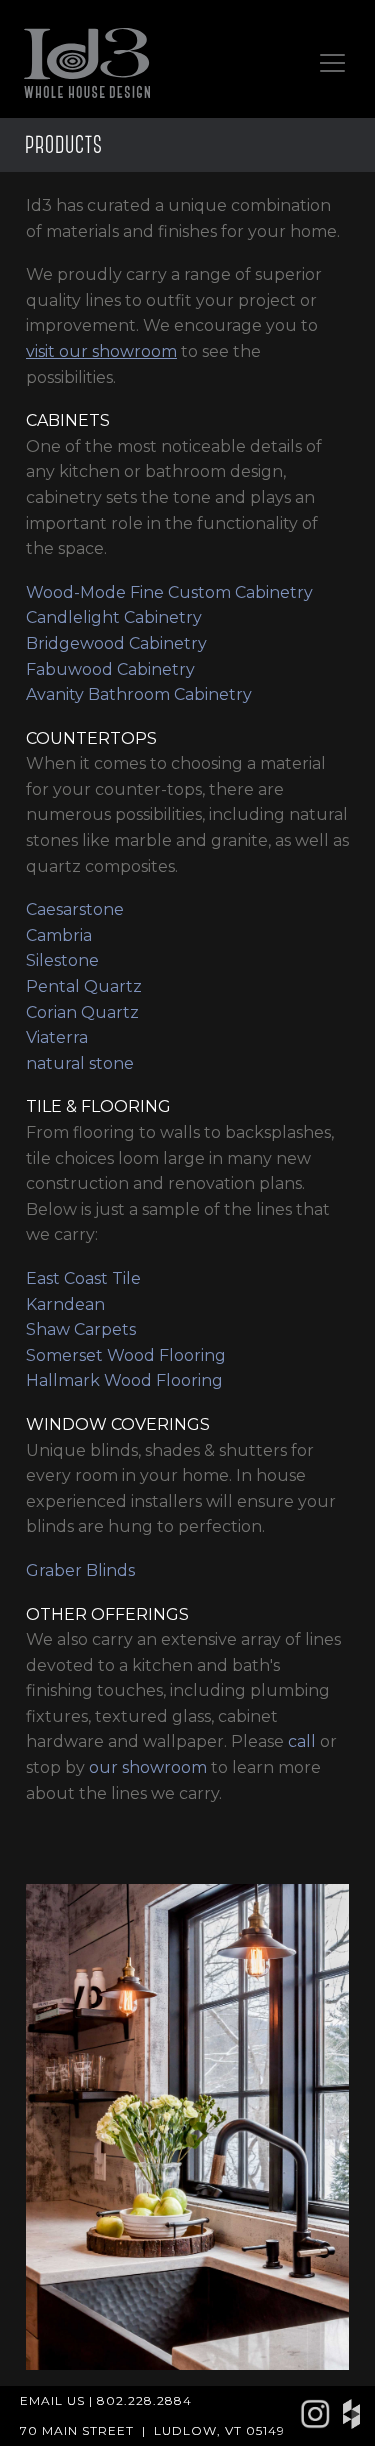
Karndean (65, 1304)
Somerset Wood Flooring (126, 1355)
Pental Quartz (84, 986)
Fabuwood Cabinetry (110, 669)
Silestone (62, 960)
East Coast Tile (83, 1278)
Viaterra (57, 1037)
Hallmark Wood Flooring (124, 1380)
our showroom (148, 1767)
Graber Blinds (80, 1570)
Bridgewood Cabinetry (116, 643)
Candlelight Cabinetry (114, 617)
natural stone (80, 1063)
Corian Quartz (82, 1012)
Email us (52, 2400)
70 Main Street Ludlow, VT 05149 (152, 2430)
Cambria (59, 935)
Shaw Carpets (81, 1329)
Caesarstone (75, 909)
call (302, 1741)
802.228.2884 (144, 2400)
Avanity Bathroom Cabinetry (139, 694)
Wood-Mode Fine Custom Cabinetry (169, 592)
